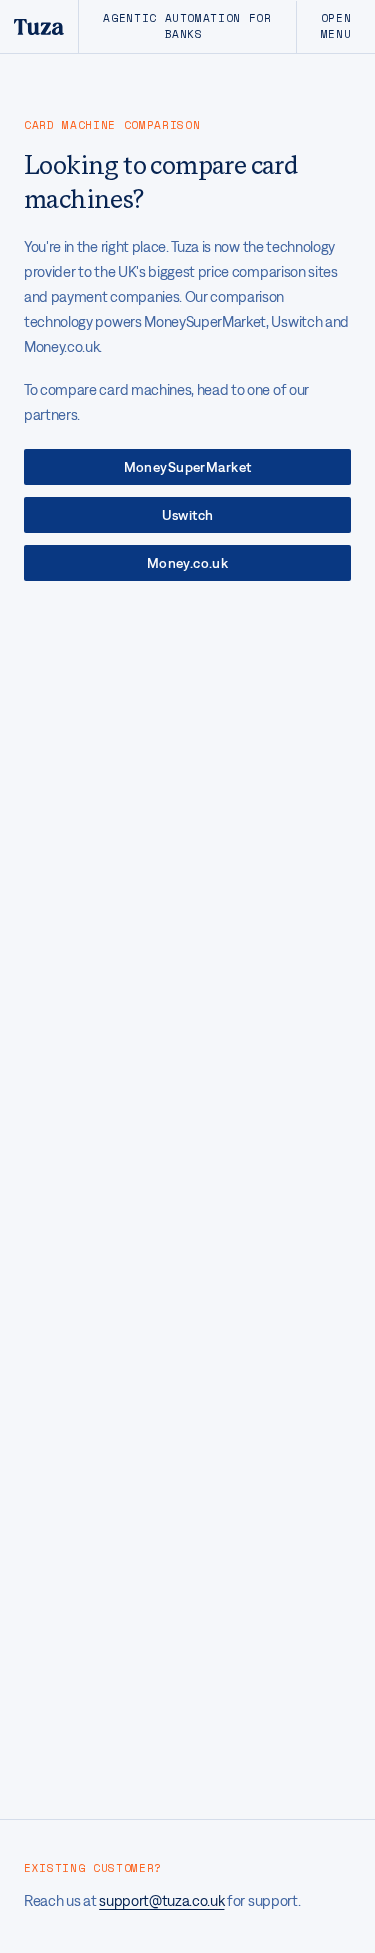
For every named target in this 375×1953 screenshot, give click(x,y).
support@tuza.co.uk (161, 1900)
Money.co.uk (188, 563)
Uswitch (188, 515)
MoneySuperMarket (188, 467)
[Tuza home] (39, 26)
